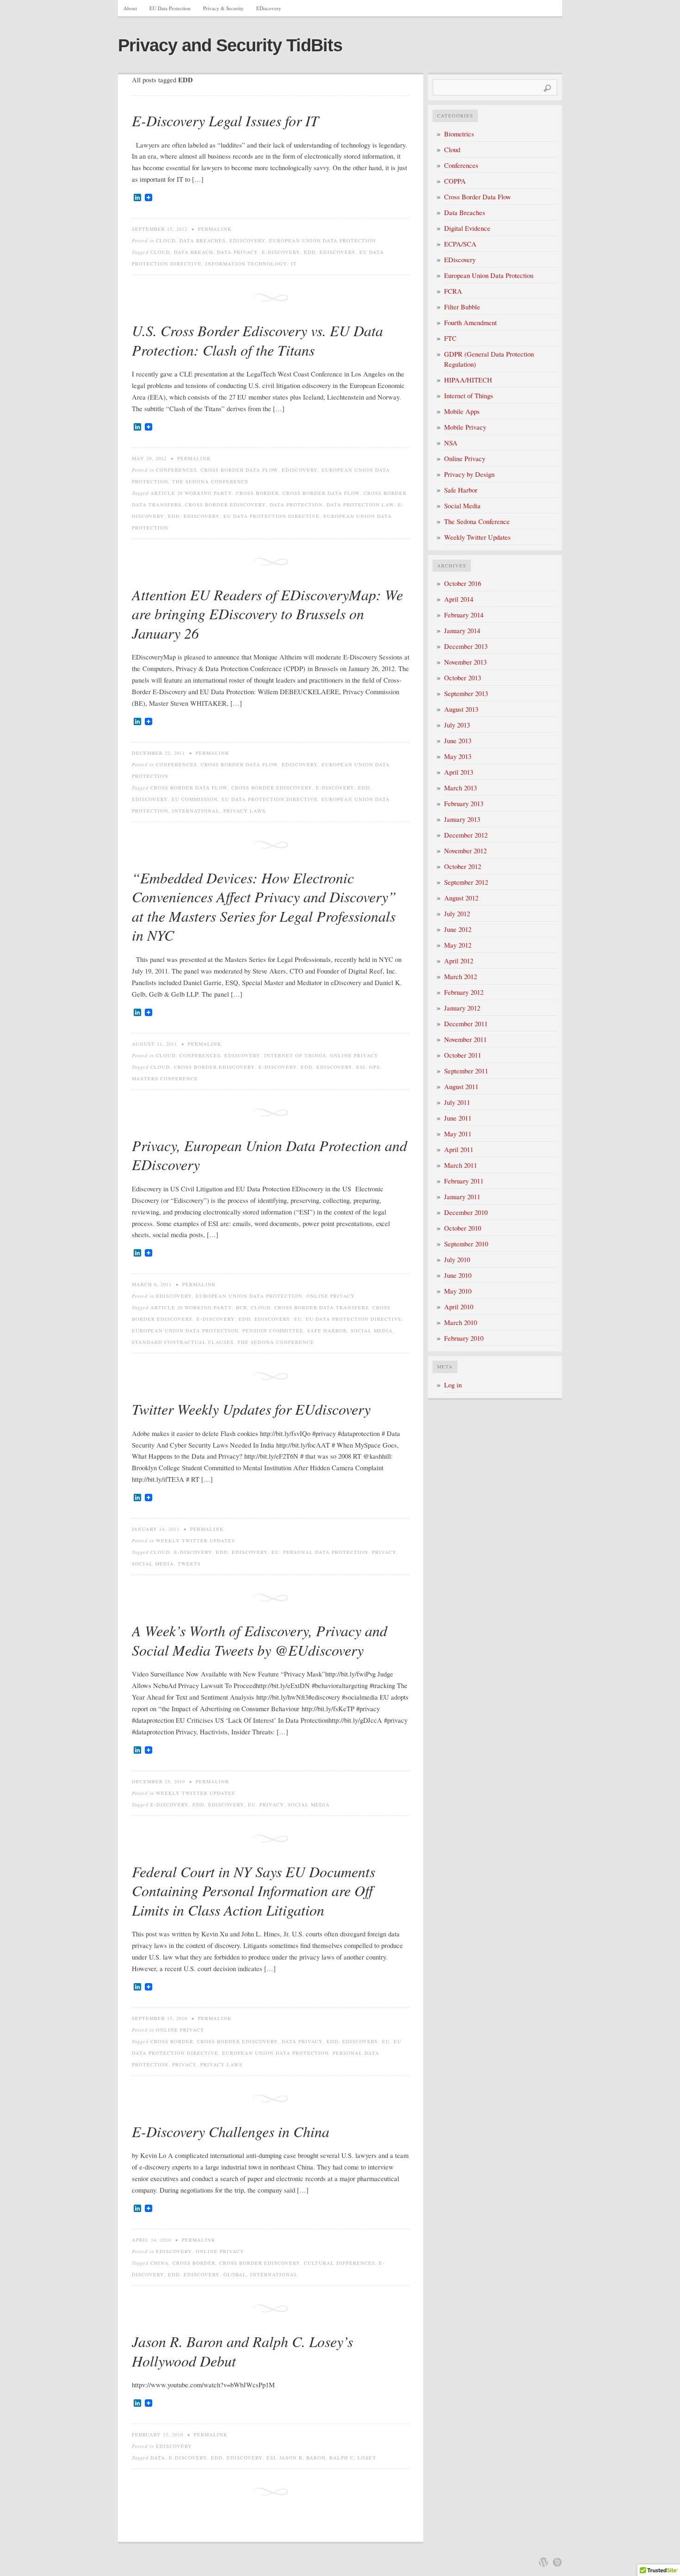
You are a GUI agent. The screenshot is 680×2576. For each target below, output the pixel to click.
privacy (384, 1552)
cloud (160, 252)
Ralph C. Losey (353, 2458)
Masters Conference (165, 1078)
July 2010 (457, 1260)
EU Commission (195, 799)
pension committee (273, 1331)
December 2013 (466, 646)
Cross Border (257, 493)
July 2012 (457, 914)
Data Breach (194, 252)
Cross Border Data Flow (239, 470)
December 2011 (466, 1024)
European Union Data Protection (323, 240)
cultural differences (340, 2263)
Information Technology (246, 264)
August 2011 (461, 1087)
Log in (453, 1385)
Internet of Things (295, 1055)
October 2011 (463, 1055)
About (130, 8)
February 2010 (464, 1338)
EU (298, 1319)
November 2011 (465, 1039)
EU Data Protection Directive (272, 516)
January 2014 (462, 631)
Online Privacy (354, 1055)
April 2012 (459, 961)
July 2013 (457, 725)
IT (294, 264)
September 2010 (466, 1244)
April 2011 (459, 1149)
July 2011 (457, 1102)
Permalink (215, 229)
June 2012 (458, 929)
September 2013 (466, 693)
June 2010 (458, 1275)
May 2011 (458, 1134)
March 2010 (461, 1322)
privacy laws (244, 811)
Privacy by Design (469, 474)
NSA (451, 443)
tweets (189, 1564)
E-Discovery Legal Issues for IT (225, 120)
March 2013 (461, 788)
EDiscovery (269, 8)
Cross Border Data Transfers (321, 1307)
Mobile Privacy (465, 427)
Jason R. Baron (303, 2458)
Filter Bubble (462, 307)
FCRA (453, 291)
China (160, 2263)
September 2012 (466, 882)
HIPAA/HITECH (468, 380)
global (235, 2274)
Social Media (462, 506)
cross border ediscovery (226, 505)
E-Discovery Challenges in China (231, 2131)
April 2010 (459, 1307)
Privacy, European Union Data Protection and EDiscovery (269, 1155)
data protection (296, 505)
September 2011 (466, 1071)
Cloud (166, 240)
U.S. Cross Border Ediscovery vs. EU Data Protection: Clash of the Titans (257, 340)
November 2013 (465, 662)
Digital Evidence (467, 228)
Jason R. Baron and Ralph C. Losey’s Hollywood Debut (242, 2351)
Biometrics (459, 134)
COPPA (455, 181)
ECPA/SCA (460, 244)
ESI (361, 1067)
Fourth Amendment (470, 323)
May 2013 (458, 756)
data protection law (360, 505)
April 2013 (459, 772)
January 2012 (462, 1008)
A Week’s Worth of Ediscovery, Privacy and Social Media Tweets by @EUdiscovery (260, 1640)
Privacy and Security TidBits (230, 45)
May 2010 (458, 1291)
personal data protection (326, 1552)
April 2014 (459, 599)
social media (372, 1331)
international (196, 811)
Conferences (176, 470)
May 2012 (458, 945)
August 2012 (461, 898)
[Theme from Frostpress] (557, 2562)
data (158, 2458)
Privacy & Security (223, 8)
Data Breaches (203, 240)
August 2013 (461, 709)
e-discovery (281, 252)
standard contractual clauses (183, 1342)
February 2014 (464, 615)
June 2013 (458, 741)
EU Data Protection (170, 8)
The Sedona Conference (210, 481)
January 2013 (462, 819)
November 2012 (465, 851)
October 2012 (463, 866)
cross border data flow (321, 493)
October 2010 (463, 1228)
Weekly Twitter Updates (195, 1541)
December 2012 (466, 835)
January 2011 (462, 1197)
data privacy (238, 252)
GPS (374, 1067)
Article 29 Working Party (191, 493)
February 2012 (464, 992)
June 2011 (458, 1118)
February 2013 (464, 804)
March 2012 (461, 977)
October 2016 (463, 583)
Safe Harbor (327, 1331)
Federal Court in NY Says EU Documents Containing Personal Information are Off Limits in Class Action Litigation (253, 1891)
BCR (241, 1307)
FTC (450, 338)
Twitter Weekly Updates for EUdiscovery (251, 1409)
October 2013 (463, 678)
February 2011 (464, 1181)
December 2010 (466, 1212)
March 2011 (461, 1165)
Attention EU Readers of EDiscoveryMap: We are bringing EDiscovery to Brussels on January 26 (267, 614)
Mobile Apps (462, 411)
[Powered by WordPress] (544, 2562)
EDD (310, 252)
